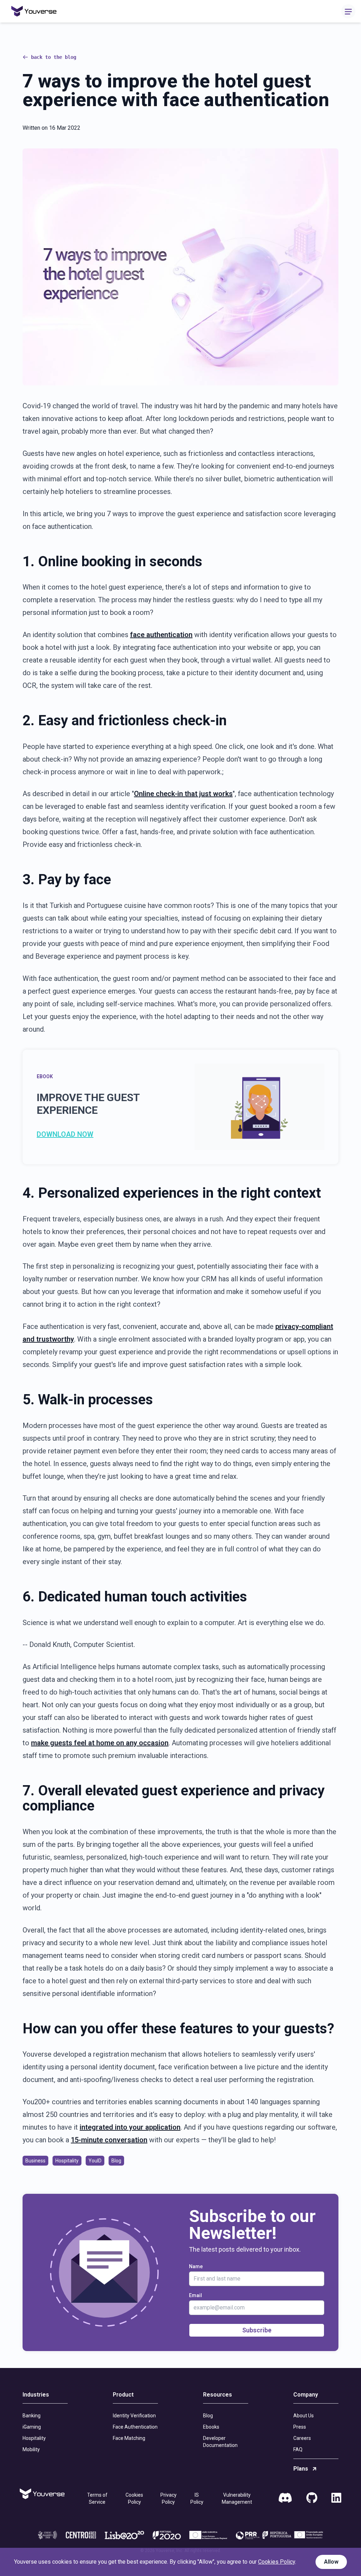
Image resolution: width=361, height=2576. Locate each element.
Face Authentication (135, 2427)
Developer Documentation (220, 2442)
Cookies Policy (134, 2498)
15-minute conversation (109, 2140)
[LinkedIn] (336, 2498)
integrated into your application (130, 2127)
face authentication (161, 635)
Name (196, 2266)
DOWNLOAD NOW (65, 1134)
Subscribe (257, 2330)
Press (300, 2427)
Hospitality (67, 2161)
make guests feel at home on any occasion (100, 1743)
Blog (116, 2161)
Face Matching (129, 2438)
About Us (304, 2416)
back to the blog (54, 57)
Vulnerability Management (237, 2498)
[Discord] (285, 2498)
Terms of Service (97, 2498)
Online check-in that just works (183, 794)
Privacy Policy (169, 2498)
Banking (32, 2416)
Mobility (31, 2449)
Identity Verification (134, 2416)
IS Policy (197, 2498)
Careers (302, 2438)
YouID (95, 2161)
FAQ (298, 2449)
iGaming (32, 2427)
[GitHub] (312, 2498)
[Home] (34, 11)
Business (35, 2161)
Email (195, 2295)
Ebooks (211, 2427)
